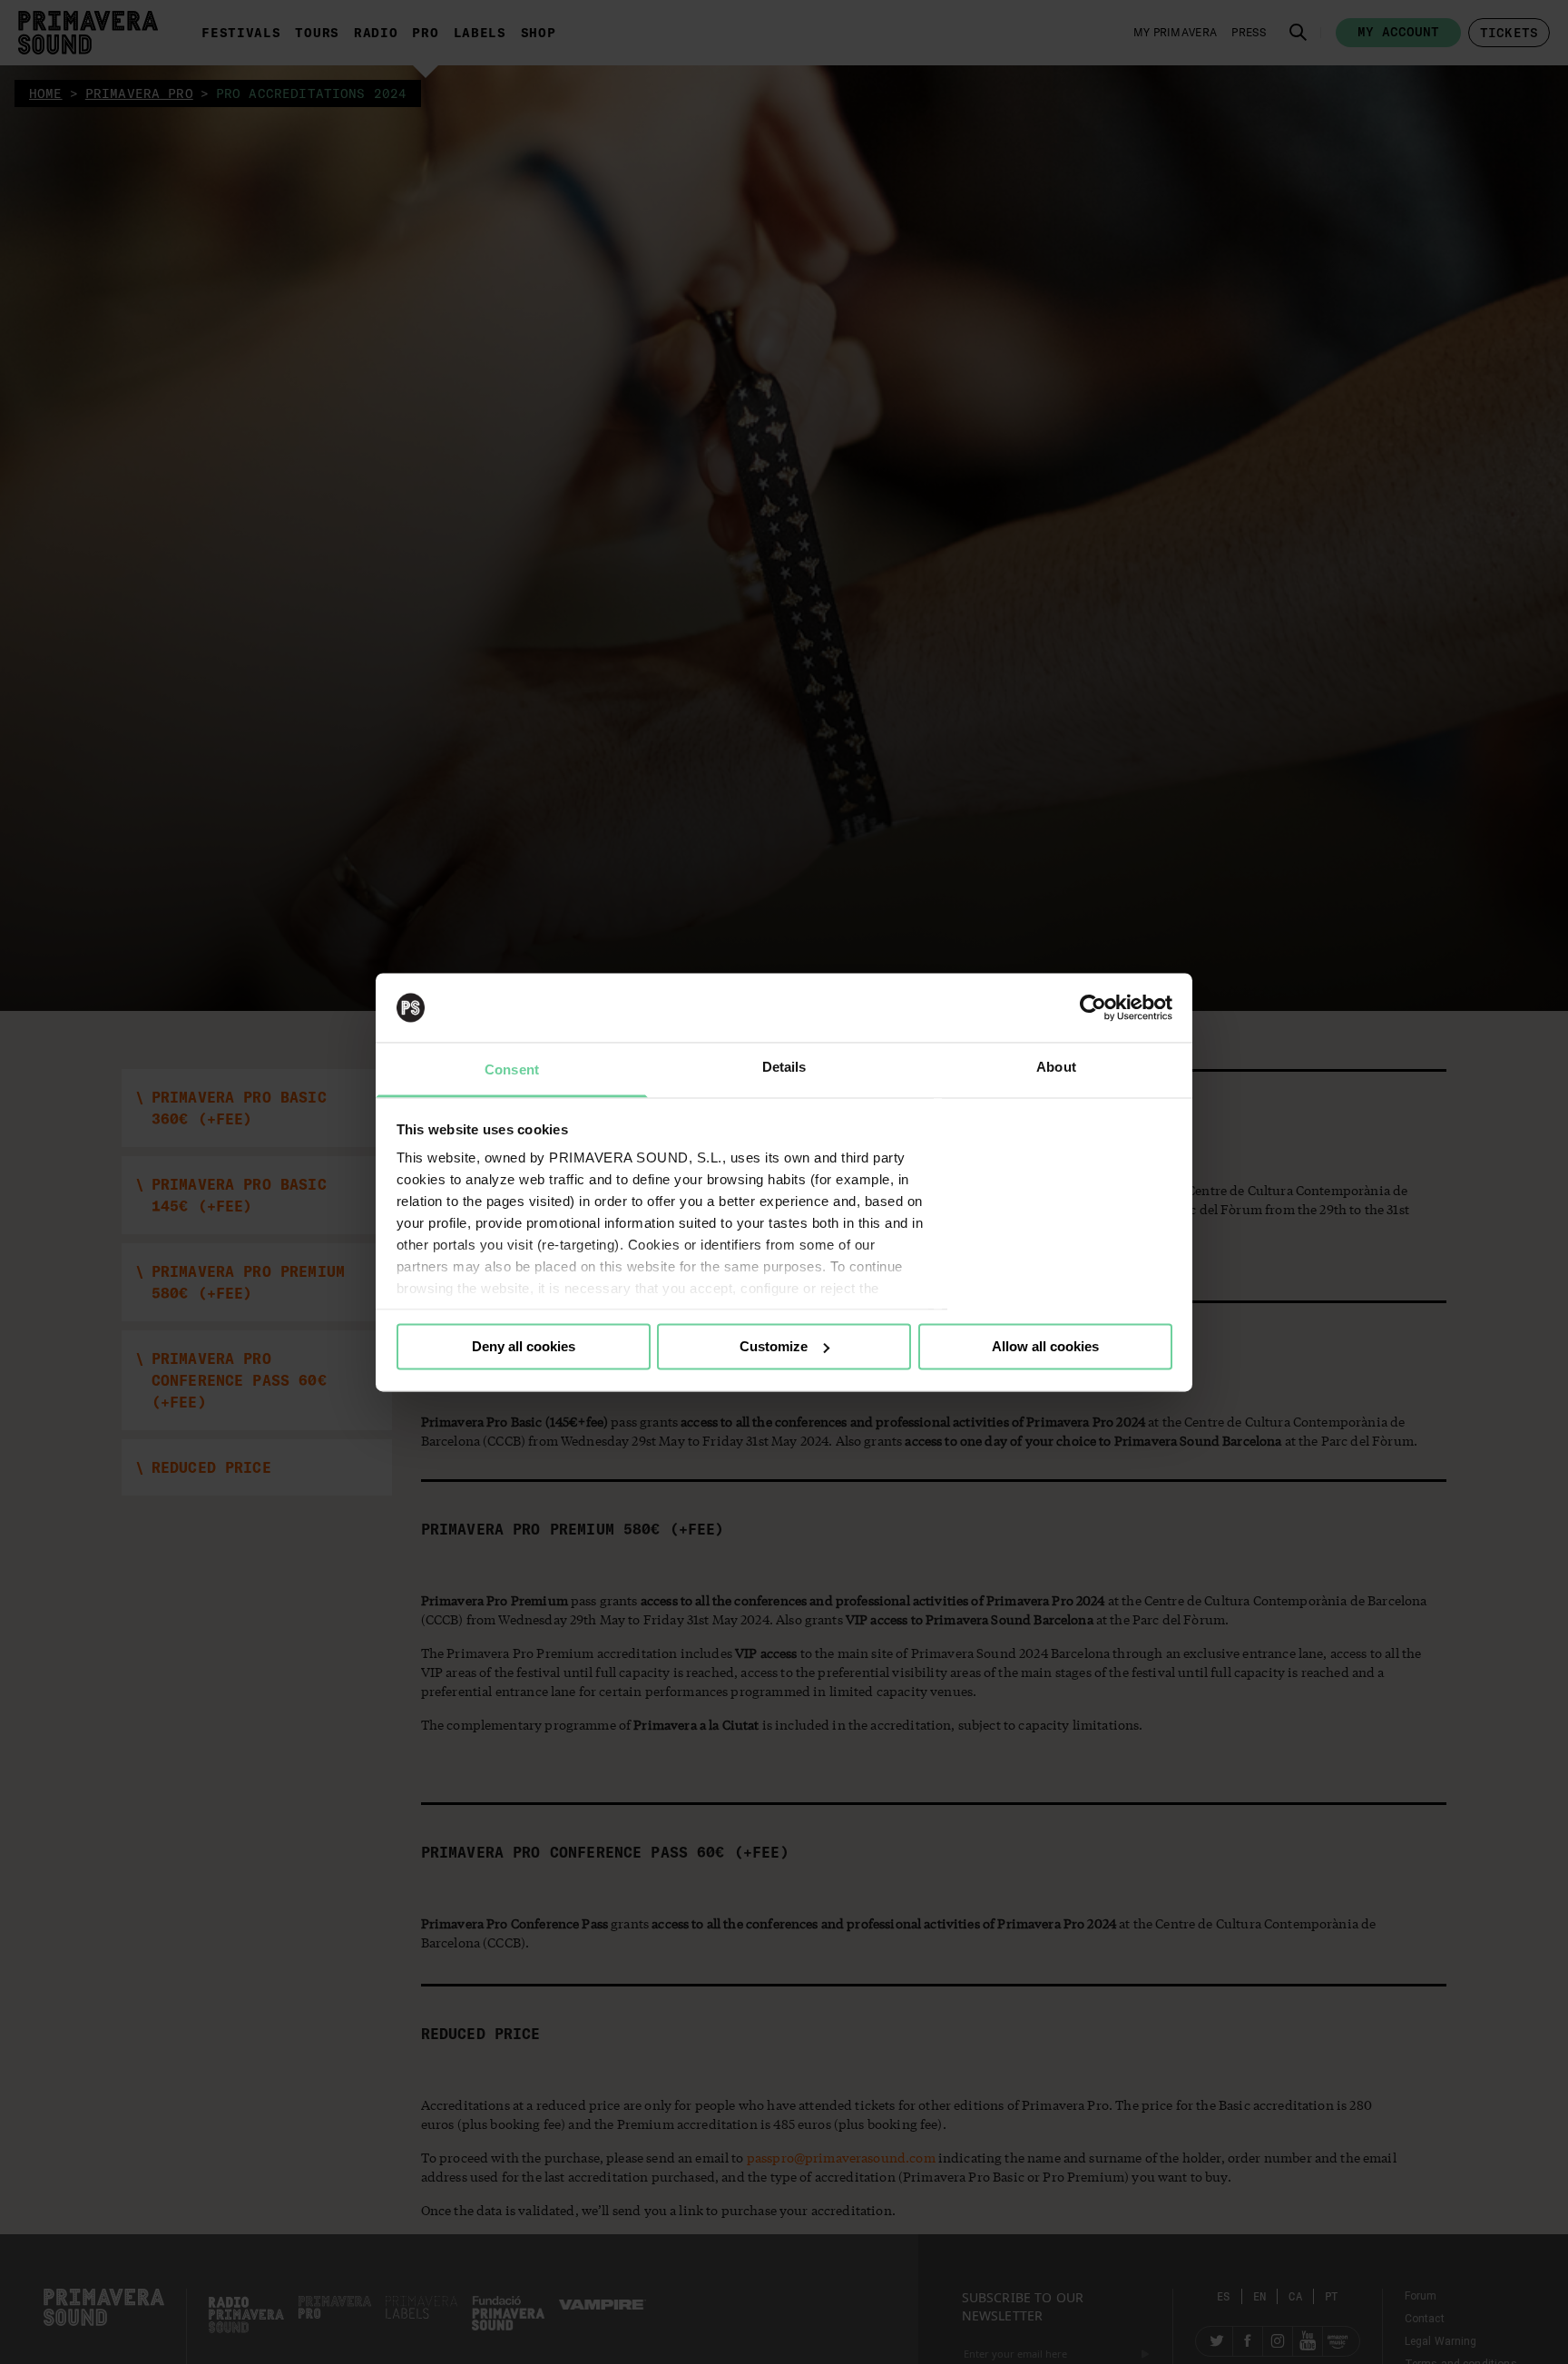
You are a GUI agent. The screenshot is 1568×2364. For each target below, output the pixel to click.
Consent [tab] (512, 1070)
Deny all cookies (524, 1346)
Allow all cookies (1045, 1346)
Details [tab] (784, 1068)
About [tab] (1056, 1068)
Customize (774, 1346)
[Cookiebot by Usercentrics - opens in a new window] (1093, 1007)
